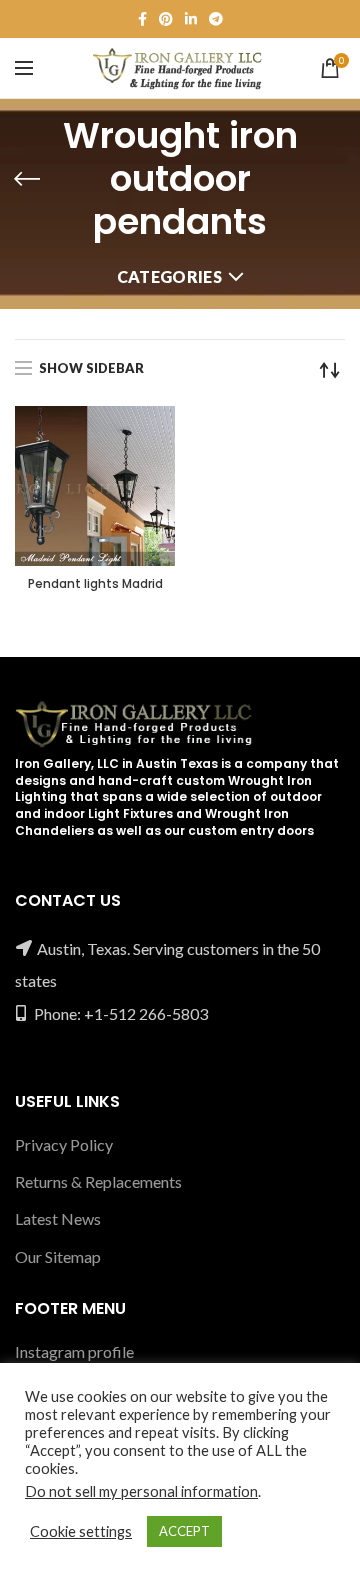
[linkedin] (191, 19)
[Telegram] (216, 19)
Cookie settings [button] (81, 1531)
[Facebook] (142, 19)
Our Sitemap (58, 1256)
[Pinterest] (166, 19)
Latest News (58, 1218)
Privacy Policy (64, 1144)
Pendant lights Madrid (95, 584)
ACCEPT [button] (184, 1531)
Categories (169, 276)
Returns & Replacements (98, 1181)
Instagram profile (74, 1351)
